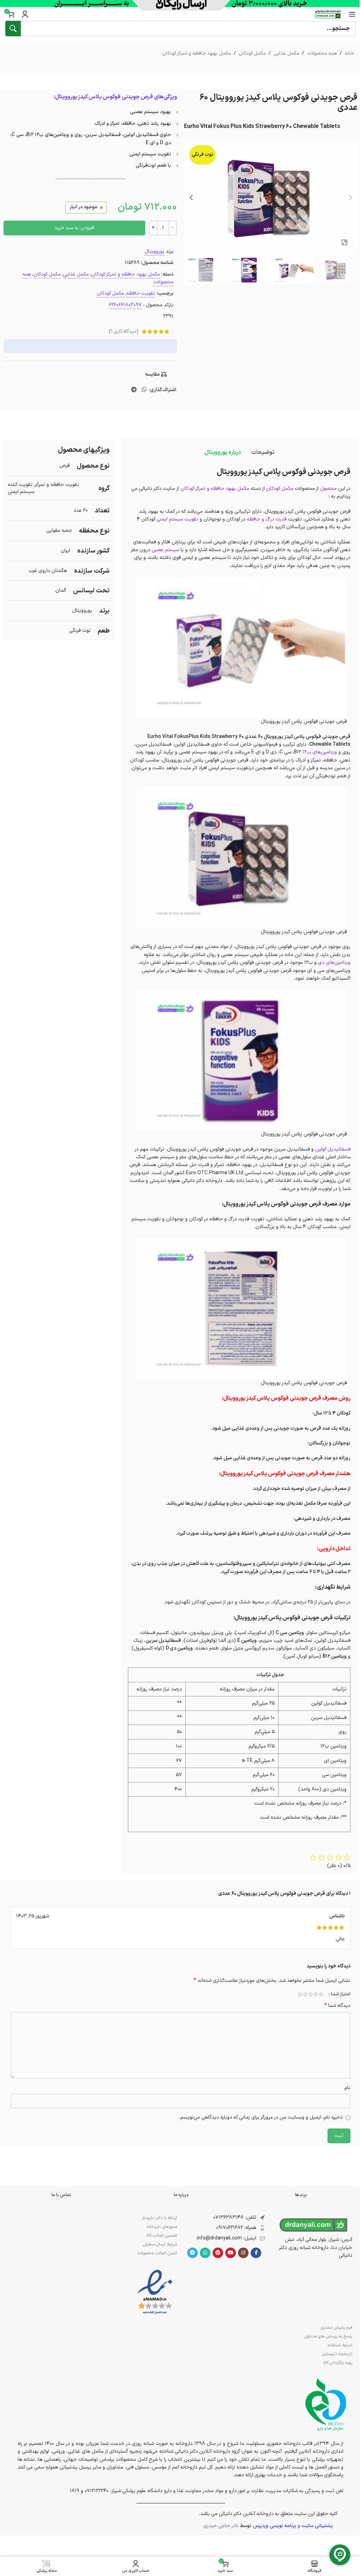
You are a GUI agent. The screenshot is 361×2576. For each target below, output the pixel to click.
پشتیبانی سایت (317, 2526)
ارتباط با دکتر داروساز (160, 2218)
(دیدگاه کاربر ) (124, 331)
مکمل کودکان (252, 53)
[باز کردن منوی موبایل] (352, 14)
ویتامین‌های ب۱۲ (320, 752)
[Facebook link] (256, 2253)
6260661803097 (125, 305)
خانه (349, 53)
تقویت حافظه (141, 293)
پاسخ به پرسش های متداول (328, 2336)
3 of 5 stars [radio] (310, 1994)
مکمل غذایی (286, 53)
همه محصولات (322, 53)
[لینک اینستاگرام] (243, 2253)
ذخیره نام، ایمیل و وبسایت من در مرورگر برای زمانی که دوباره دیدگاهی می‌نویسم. (261, 2117)
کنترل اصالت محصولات (157, 2253)
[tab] (263, 452)
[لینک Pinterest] (218, 2253)
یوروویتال (154, 251)
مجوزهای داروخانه (162, 2227)
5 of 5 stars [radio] (300, 1994)
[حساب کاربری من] (25, 14)
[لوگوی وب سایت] (328, 14)
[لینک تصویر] (155, 2292)
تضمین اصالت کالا (162, 2236)
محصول (328, 489)
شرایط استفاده (340, 2345)
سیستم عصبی (165, 550)
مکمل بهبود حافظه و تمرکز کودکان (197, 53)
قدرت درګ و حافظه (267, 519)
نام (347, 2088)
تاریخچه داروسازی (337, 2354)
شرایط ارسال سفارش (160, 2244)
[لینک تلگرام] (134, 390)
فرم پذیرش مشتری (336, 2328)
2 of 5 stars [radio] (316, 1994)
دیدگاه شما (337, 2006)
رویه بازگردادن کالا (338, 2363)
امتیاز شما (341, 1994)
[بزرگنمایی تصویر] (344, 242)
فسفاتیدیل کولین (333, 1149)
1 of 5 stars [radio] (321, 1994)
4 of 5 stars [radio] (305, 1994)
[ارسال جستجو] (13, 29)
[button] (350, 198)
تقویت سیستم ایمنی (177, 519)
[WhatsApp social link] (144, 390)
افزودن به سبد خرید (74, 228)
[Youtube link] (231, 2253)
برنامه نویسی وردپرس (274, 2526)
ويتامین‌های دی (334, 963)
